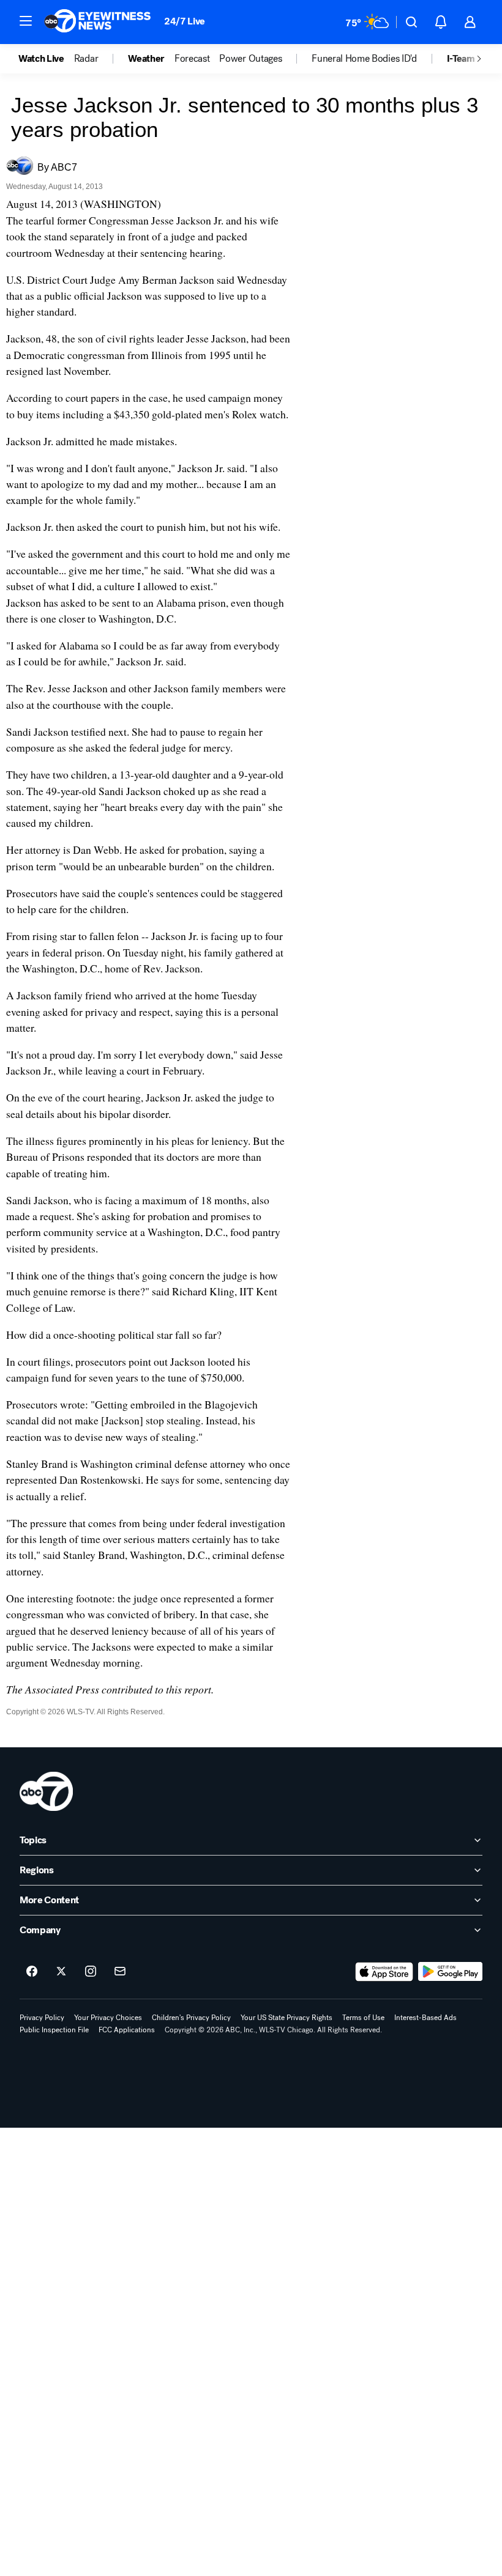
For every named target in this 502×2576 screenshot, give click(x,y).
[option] (46, 59)
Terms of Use (363, 2018)
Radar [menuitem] (86, 59)
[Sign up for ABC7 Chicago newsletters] (120, 1972)
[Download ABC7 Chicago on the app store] (384, 1972)
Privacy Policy (42, 2018)
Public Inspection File (54, 2030)
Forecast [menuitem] (192, 59)
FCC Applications (127, 2030)
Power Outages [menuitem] (250, 59)
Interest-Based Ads (425, 2018)
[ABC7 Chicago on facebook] (32, 1972)
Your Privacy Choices (108, 2018)
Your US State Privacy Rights (287, 2018)
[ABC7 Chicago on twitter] (61, 1972)
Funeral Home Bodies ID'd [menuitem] (364, 59)
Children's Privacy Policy (191, 2018)
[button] (26, 21)
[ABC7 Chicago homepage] (98, 22)
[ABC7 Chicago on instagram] (91, 1972)
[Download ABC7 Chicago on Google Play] (450, 1972)
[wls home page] (46, 1791)
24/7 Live (185, 21)
